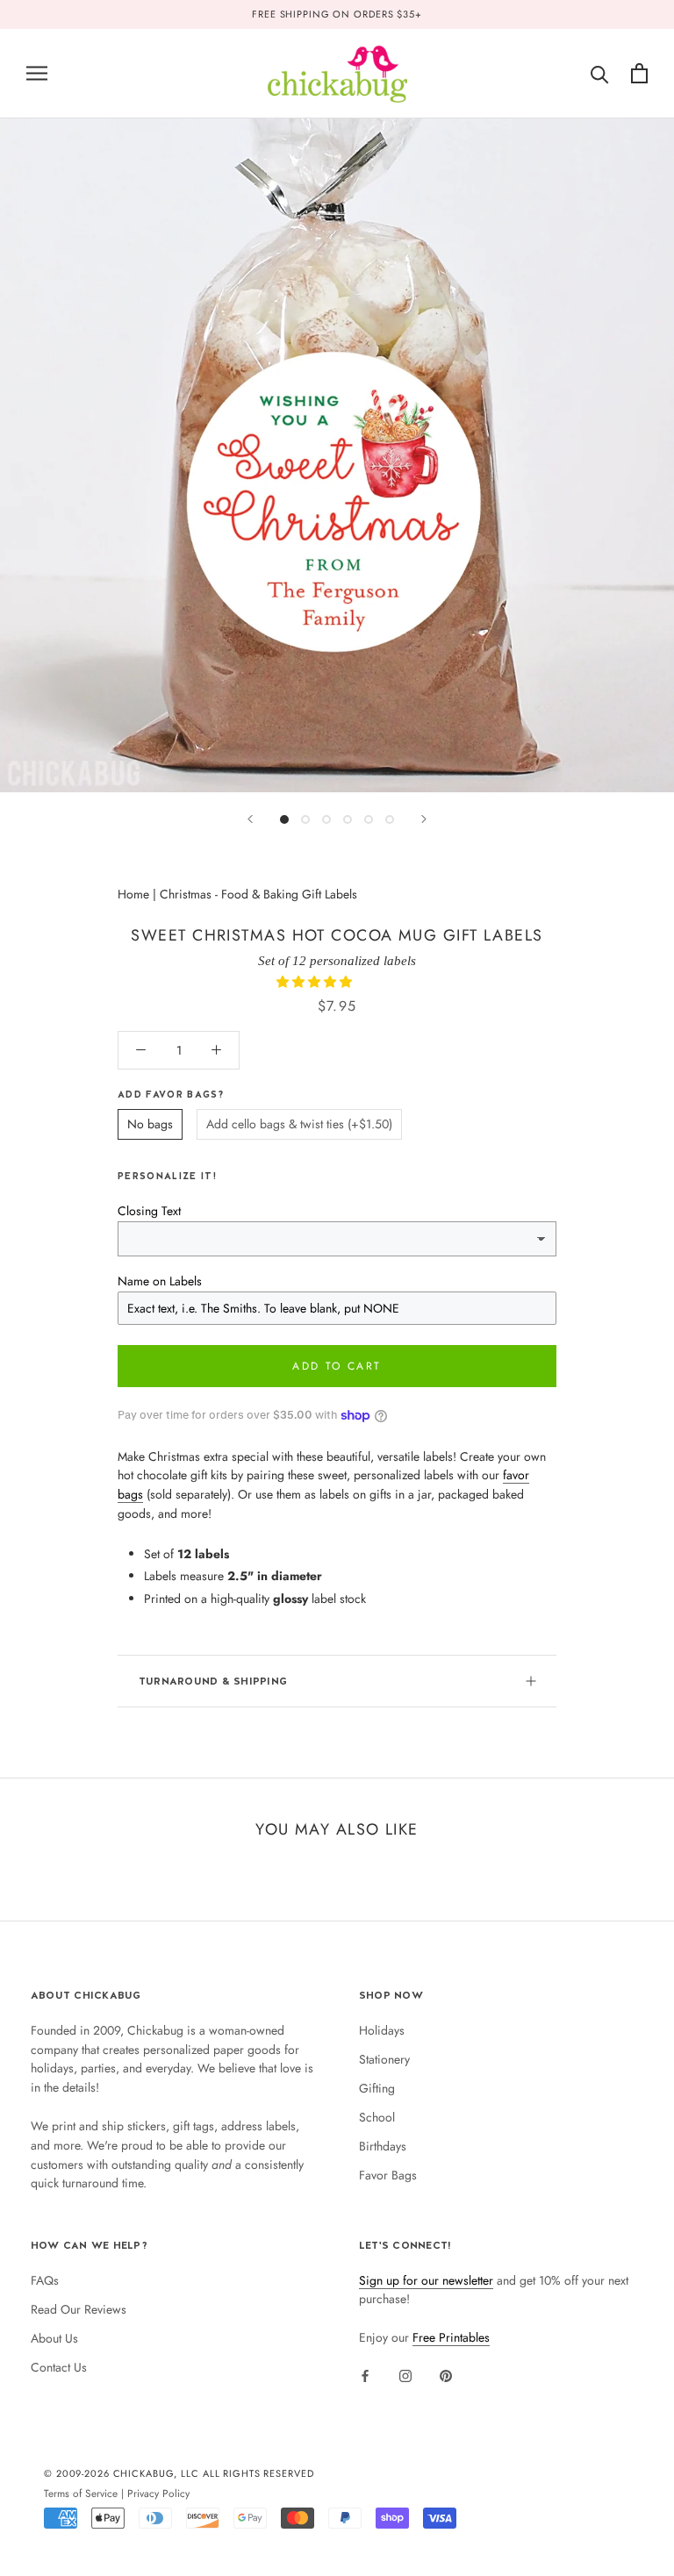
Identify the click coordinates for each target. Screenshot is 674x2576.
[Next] (424, 819)
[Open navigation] (37, 73)
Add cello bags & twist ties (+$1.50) (299, 1124)
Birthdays (383, 2146)
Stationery (384, 2059)
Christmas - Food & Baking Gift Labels (258, 894)
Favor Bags (388, 2175)
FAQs (45, 2280)
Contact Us (59, 2367)
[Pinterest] (446, 2375)
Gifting (377, 2088)
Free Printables (451, 2337)
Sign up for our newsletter (426, 2280)
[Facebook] (365, 2375)
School (377, 2117)
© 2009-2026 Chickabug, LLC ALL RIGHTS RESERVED (179, 2473)
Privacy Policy (158, 2493)
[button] (316, 982)
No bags (150, 1124)
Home (133, 894)
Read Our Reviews (79, 2309)
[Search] (600, 73)
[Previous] (250, 819)
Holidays (382, 2030)
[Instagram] (405, 2375)
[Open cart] (639, 73)
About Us (54, 2338)
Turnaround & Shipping (213, 1681)
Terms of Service (81, 2493)
